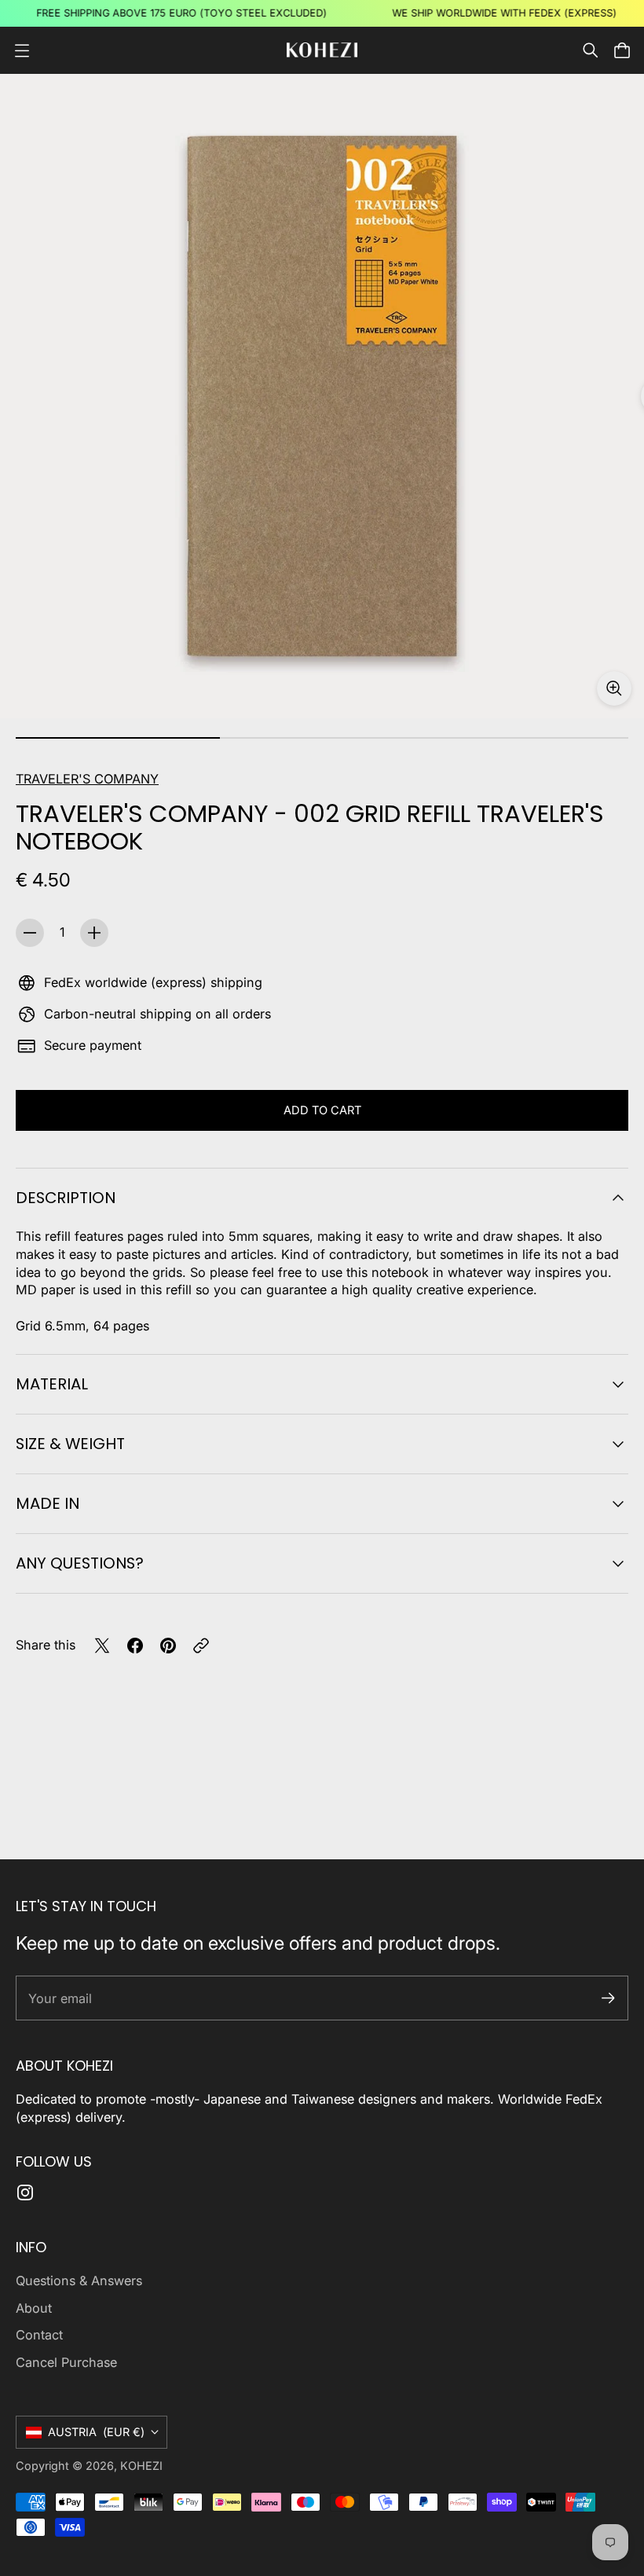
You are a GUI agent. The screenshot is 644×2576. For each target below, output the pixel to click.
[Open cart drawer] (622, 50)
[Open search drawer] (591, 50)
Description (66, 1198)
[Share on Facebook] (135, 1646)
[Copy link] (201, 1646)
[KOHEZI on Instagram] (25, 2193)
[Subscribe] (608, 1998)
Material (52, 1384)
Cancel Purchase (66, 2362)
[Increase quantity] (94, 933)
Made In (48, 1503)
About (34, 2308)
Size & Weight (70, 1444)
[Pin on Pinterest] (168, 1646)
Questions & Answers (79, 2281)
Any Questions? (80, 1563)
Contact (39, 2335)
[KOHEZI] (322, 50)
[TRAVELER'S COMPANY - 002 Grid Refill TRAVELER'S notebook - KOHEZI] (322, 396)
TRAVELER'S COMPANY (87, 779)
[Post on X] (102, 1646)
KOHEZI (141, 2466)
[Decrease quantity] (30, 933)
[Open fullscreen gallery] (614, 688)
